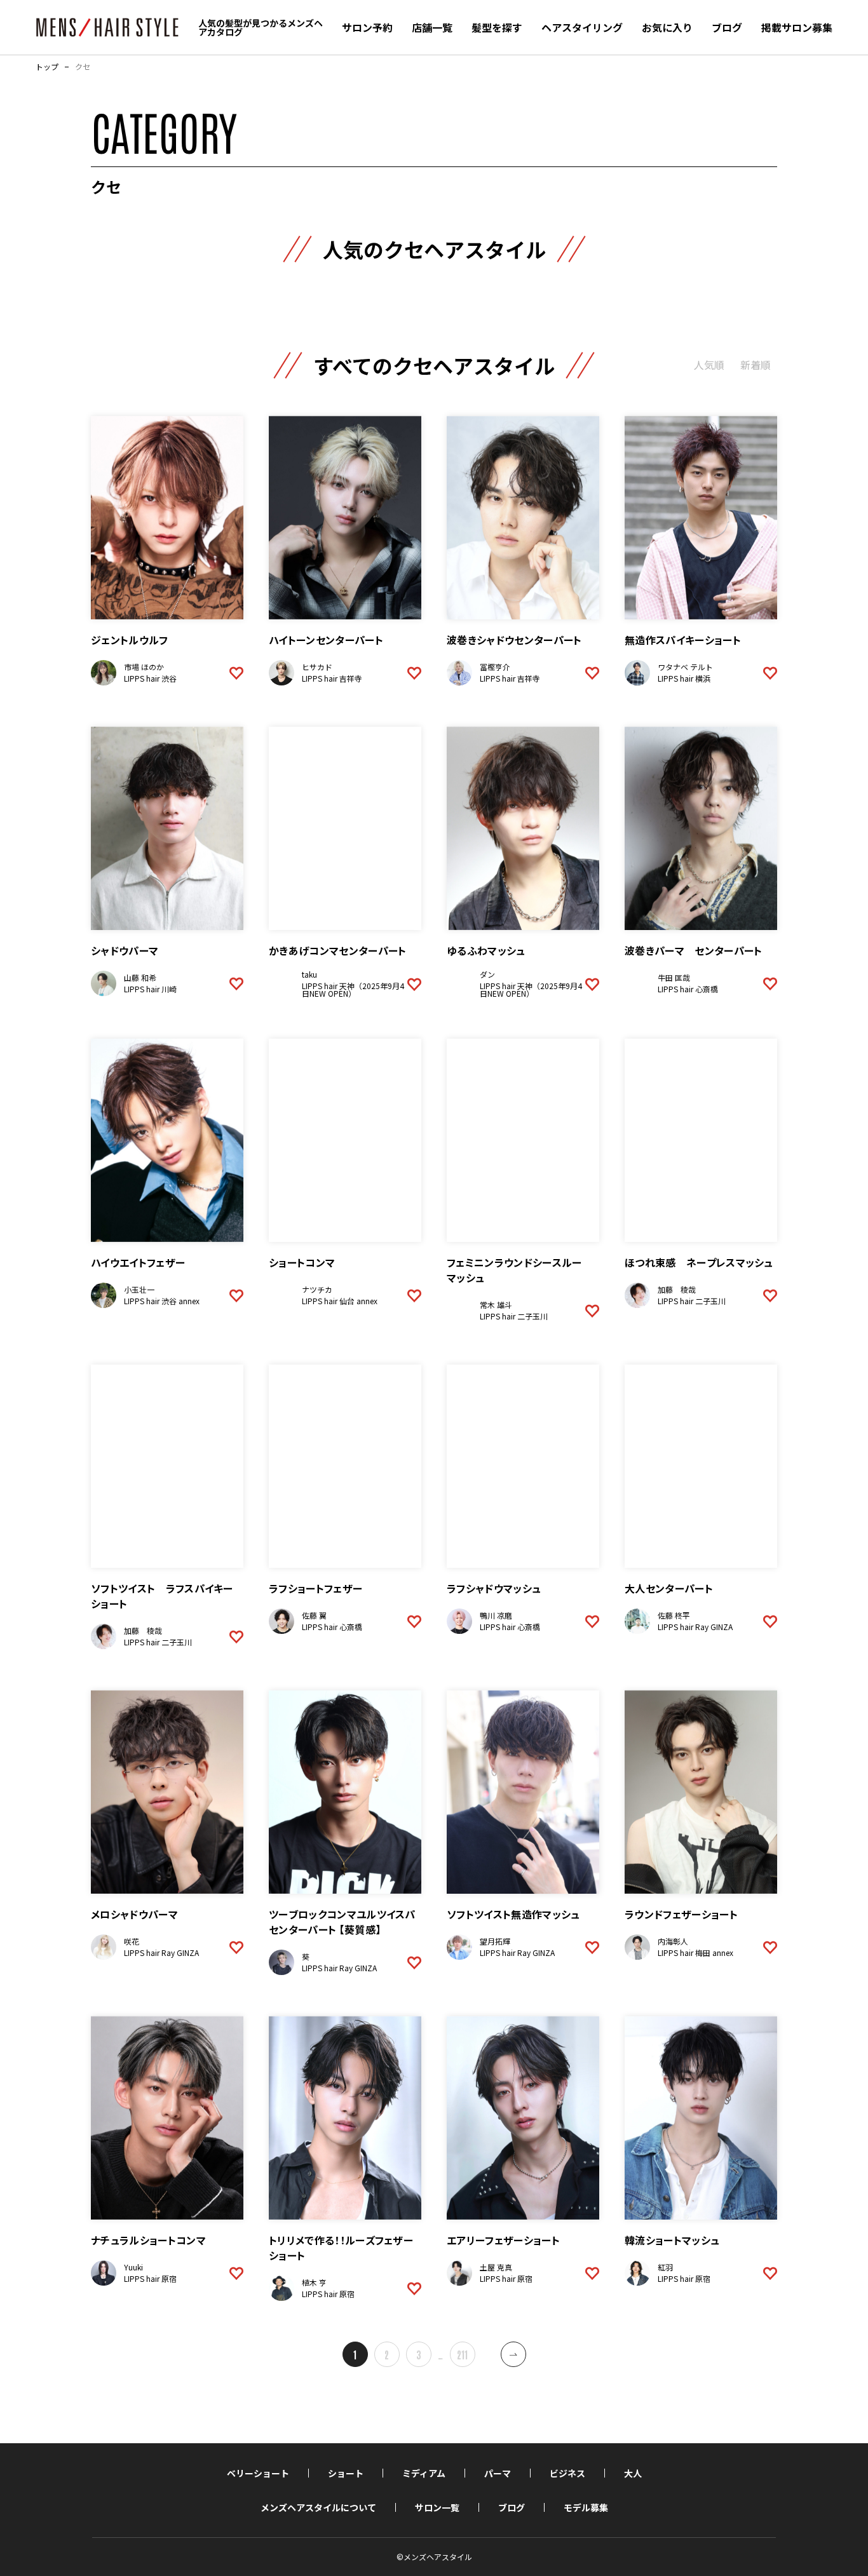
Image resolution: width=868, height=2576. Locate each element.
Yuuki (133, 2267)
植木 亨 (314, 2282)
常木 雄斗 (496, 1305)
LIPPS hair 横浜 (684, 678)
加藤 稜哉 (677, 1289)
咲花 (132, 1941)
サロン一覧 (437, 2507)
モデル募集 (586, 2507)
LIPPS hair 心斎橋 (688, 989)
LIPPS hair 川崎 (150, 989)
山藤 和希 (140, 977)
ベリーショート (258, 2473)
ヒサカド (317, 667)
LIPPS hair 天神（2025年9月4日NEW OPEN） (353, 989)
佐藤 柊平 (674, 1615)
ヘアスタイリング (582, 27)
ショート (346, 2473)
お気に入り (667, 27)
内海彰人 (673, 1941)
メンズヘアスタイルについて (318, 2507)
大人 (633, 2473)
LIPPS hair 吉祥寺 (332, 678)
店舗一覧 (432, 27)
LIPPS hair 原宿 (150, 2278)
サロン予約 (367, 27)
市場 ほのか (144, 667)
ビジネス (567, 2473)
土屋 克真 (496, 2267)
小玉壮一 (139, 1289)
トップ (47, 67)
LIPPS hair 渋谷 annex (162, 1301)
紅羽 (665, 2267)
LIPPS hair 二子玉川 (514, 1316)
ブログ (727, 27)
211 (462, 2354)
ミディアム (424, 2473)
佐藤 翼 (314, 1615)
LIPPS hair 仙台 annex (340, 1301)
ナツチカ (317, 1289)
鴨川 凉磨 (496, 1615)
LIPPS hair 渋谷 (150, 678)
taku (309, 974)
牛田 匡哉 (674, 977)
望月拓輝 (495, 1941)
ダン (487, 974)
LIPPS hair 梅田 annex (695, 1952)
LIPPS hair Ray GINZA (695, 1627)
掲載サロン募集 (797, 27)
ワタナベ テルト (685, 667)
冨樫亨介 (495, 667)
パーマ (498, 2473)
